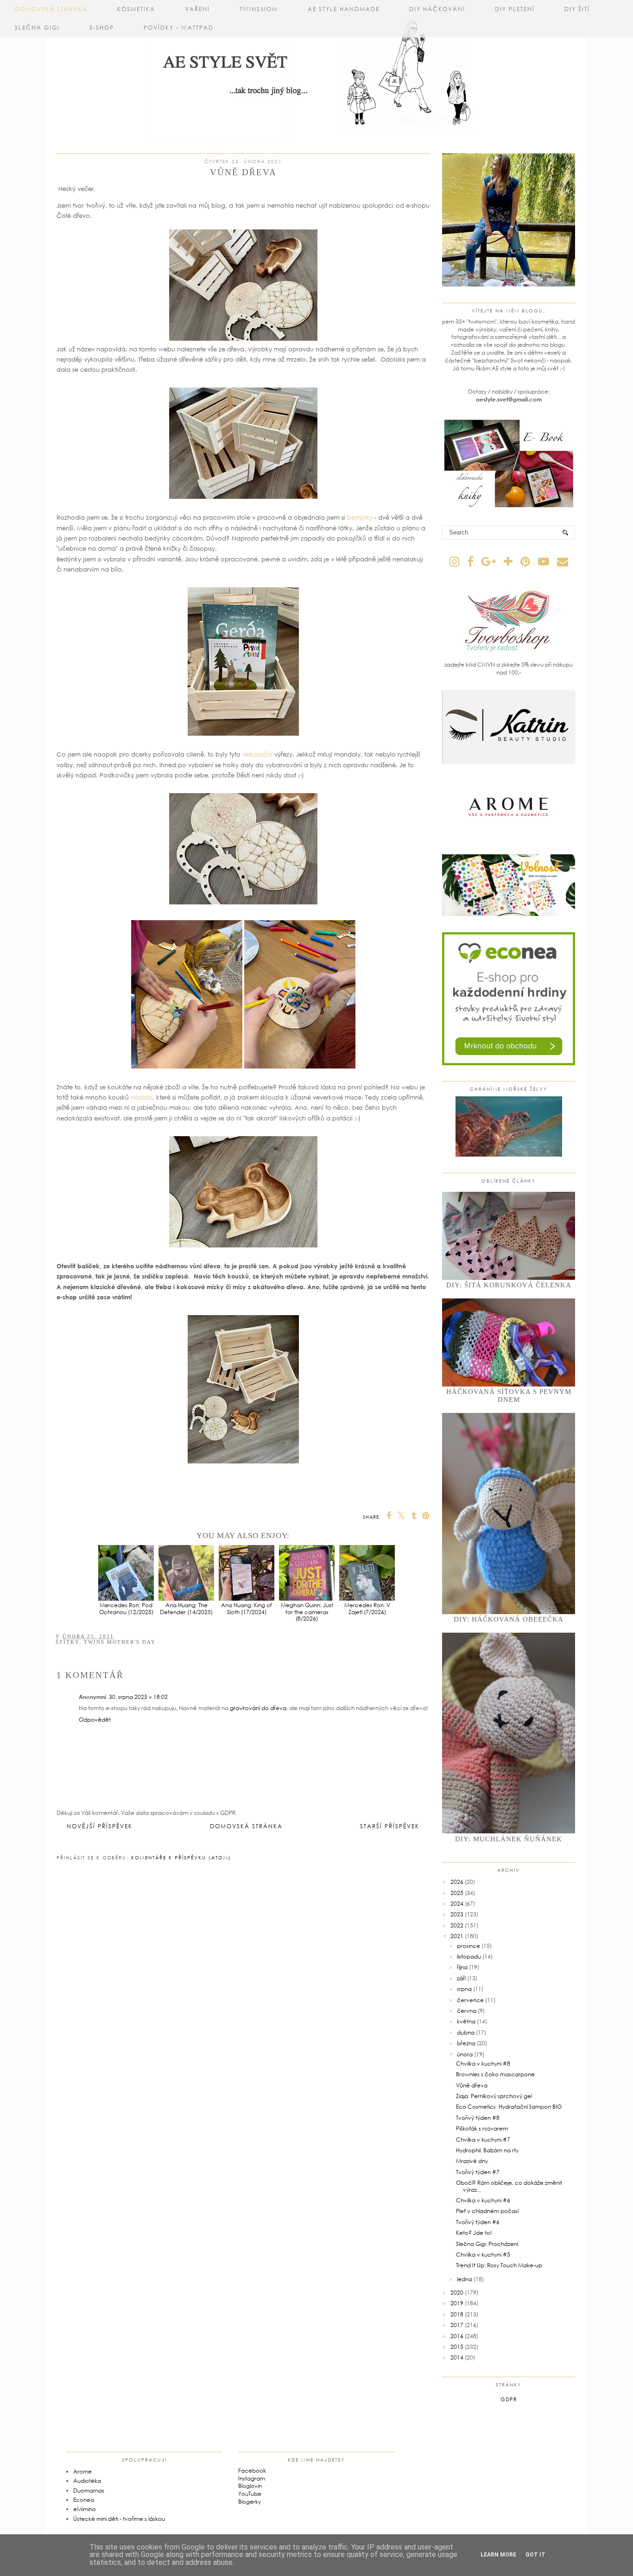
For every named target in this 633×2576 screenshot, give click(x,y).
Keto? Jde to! (474, 2233)
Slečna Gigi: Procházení (487, 2244)
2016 (457, 2336)
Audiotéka (87, 2481)
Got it (535, 2555)
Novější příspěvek (100, 1826)
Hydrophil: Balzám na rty (487, 2150)
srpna (464, 1989)
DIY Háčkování (437, 9)
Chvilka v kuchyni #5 (483, 2255)
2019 (457, 2303)
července (470, 2000)
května (466, 2021)
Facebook (252, 2471)
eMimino (85, 2509)
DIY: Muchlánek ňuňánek (509, 1839)
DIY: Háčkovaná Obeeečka (509, 1619)
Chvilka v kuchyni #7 (483, 2140)
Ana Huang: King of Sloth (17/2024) (247, 1608)
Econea (84, 2500)
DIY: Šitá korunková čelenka (509, 1285)
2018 (457, 2314)
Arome (82, 2471)
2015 (457, 2347)
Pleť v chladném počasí (487, 2211)
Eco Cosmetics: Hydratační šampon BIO (509, 2107)
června (467, 2011)
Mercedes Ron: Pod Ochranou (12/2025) (126, 1608)
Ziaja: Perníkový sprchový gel (494, 2096)
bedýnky (360, 517)
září (461, 1978)
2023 (457, 1914)
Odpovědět (95, 1720)
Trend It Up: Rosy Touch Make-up (499, 2265)
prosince (468, 1946)
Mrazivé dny (472, 2161)
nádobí (142, 1097)
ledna (465, 2279)
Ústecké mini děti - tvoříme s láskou (119, 2519)
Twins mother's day (120, 1642)
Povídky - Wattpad (179, 28)
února (465, 2054)
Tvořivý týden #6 (478, 2222)
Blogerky (250, 2502)
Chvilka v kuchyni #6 (483, 2200)
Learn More (498, 2555)
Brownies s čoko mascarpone (495, 2074)
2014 (457, 2357)
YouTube (250, 2494)
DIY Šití (577, 9)
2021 (457, 1936)
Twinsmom (259, 9)
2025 (457, 1893)
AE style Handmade (344, 9)
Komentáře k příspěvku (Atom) (181, 1857)
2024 (457, 1904)
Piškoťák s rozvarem (482, 2128)
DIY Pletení (515, 9)
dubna (466, 2032)
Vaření (197, 9)
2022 (457, 1925)
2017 (457, 2325)
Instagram (252, 2478)
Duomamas (89, 2490)
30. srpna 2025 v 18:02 (138, 1697)
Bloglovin (250, 2486)
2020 (457, 2293)
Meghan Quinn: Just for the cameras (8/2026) (307, 1612)
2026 (457, 1882)
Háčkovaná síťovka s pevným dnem (509, 1396)
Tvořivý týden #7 (478, 2172)
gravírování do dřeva (258, 1708)
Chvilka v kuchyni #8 (483, 2064)
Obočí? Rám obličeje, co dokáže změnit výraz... (509, 2186)
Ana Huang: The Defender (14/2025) (186, 1608)
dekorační (257, 754)
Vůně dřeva (472, 2085)
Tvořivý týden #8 (478, 2118)
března (466, 2043)
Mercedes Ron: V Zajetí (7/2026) (367, 1608)
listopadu (469, 1956)
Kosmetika (136, 9)
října (462, 1967)
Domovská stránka (51, 9)
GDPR (509, 2399)
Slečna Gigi (37, 28)
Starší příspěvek (390, 1826)
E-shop (102, 28)
